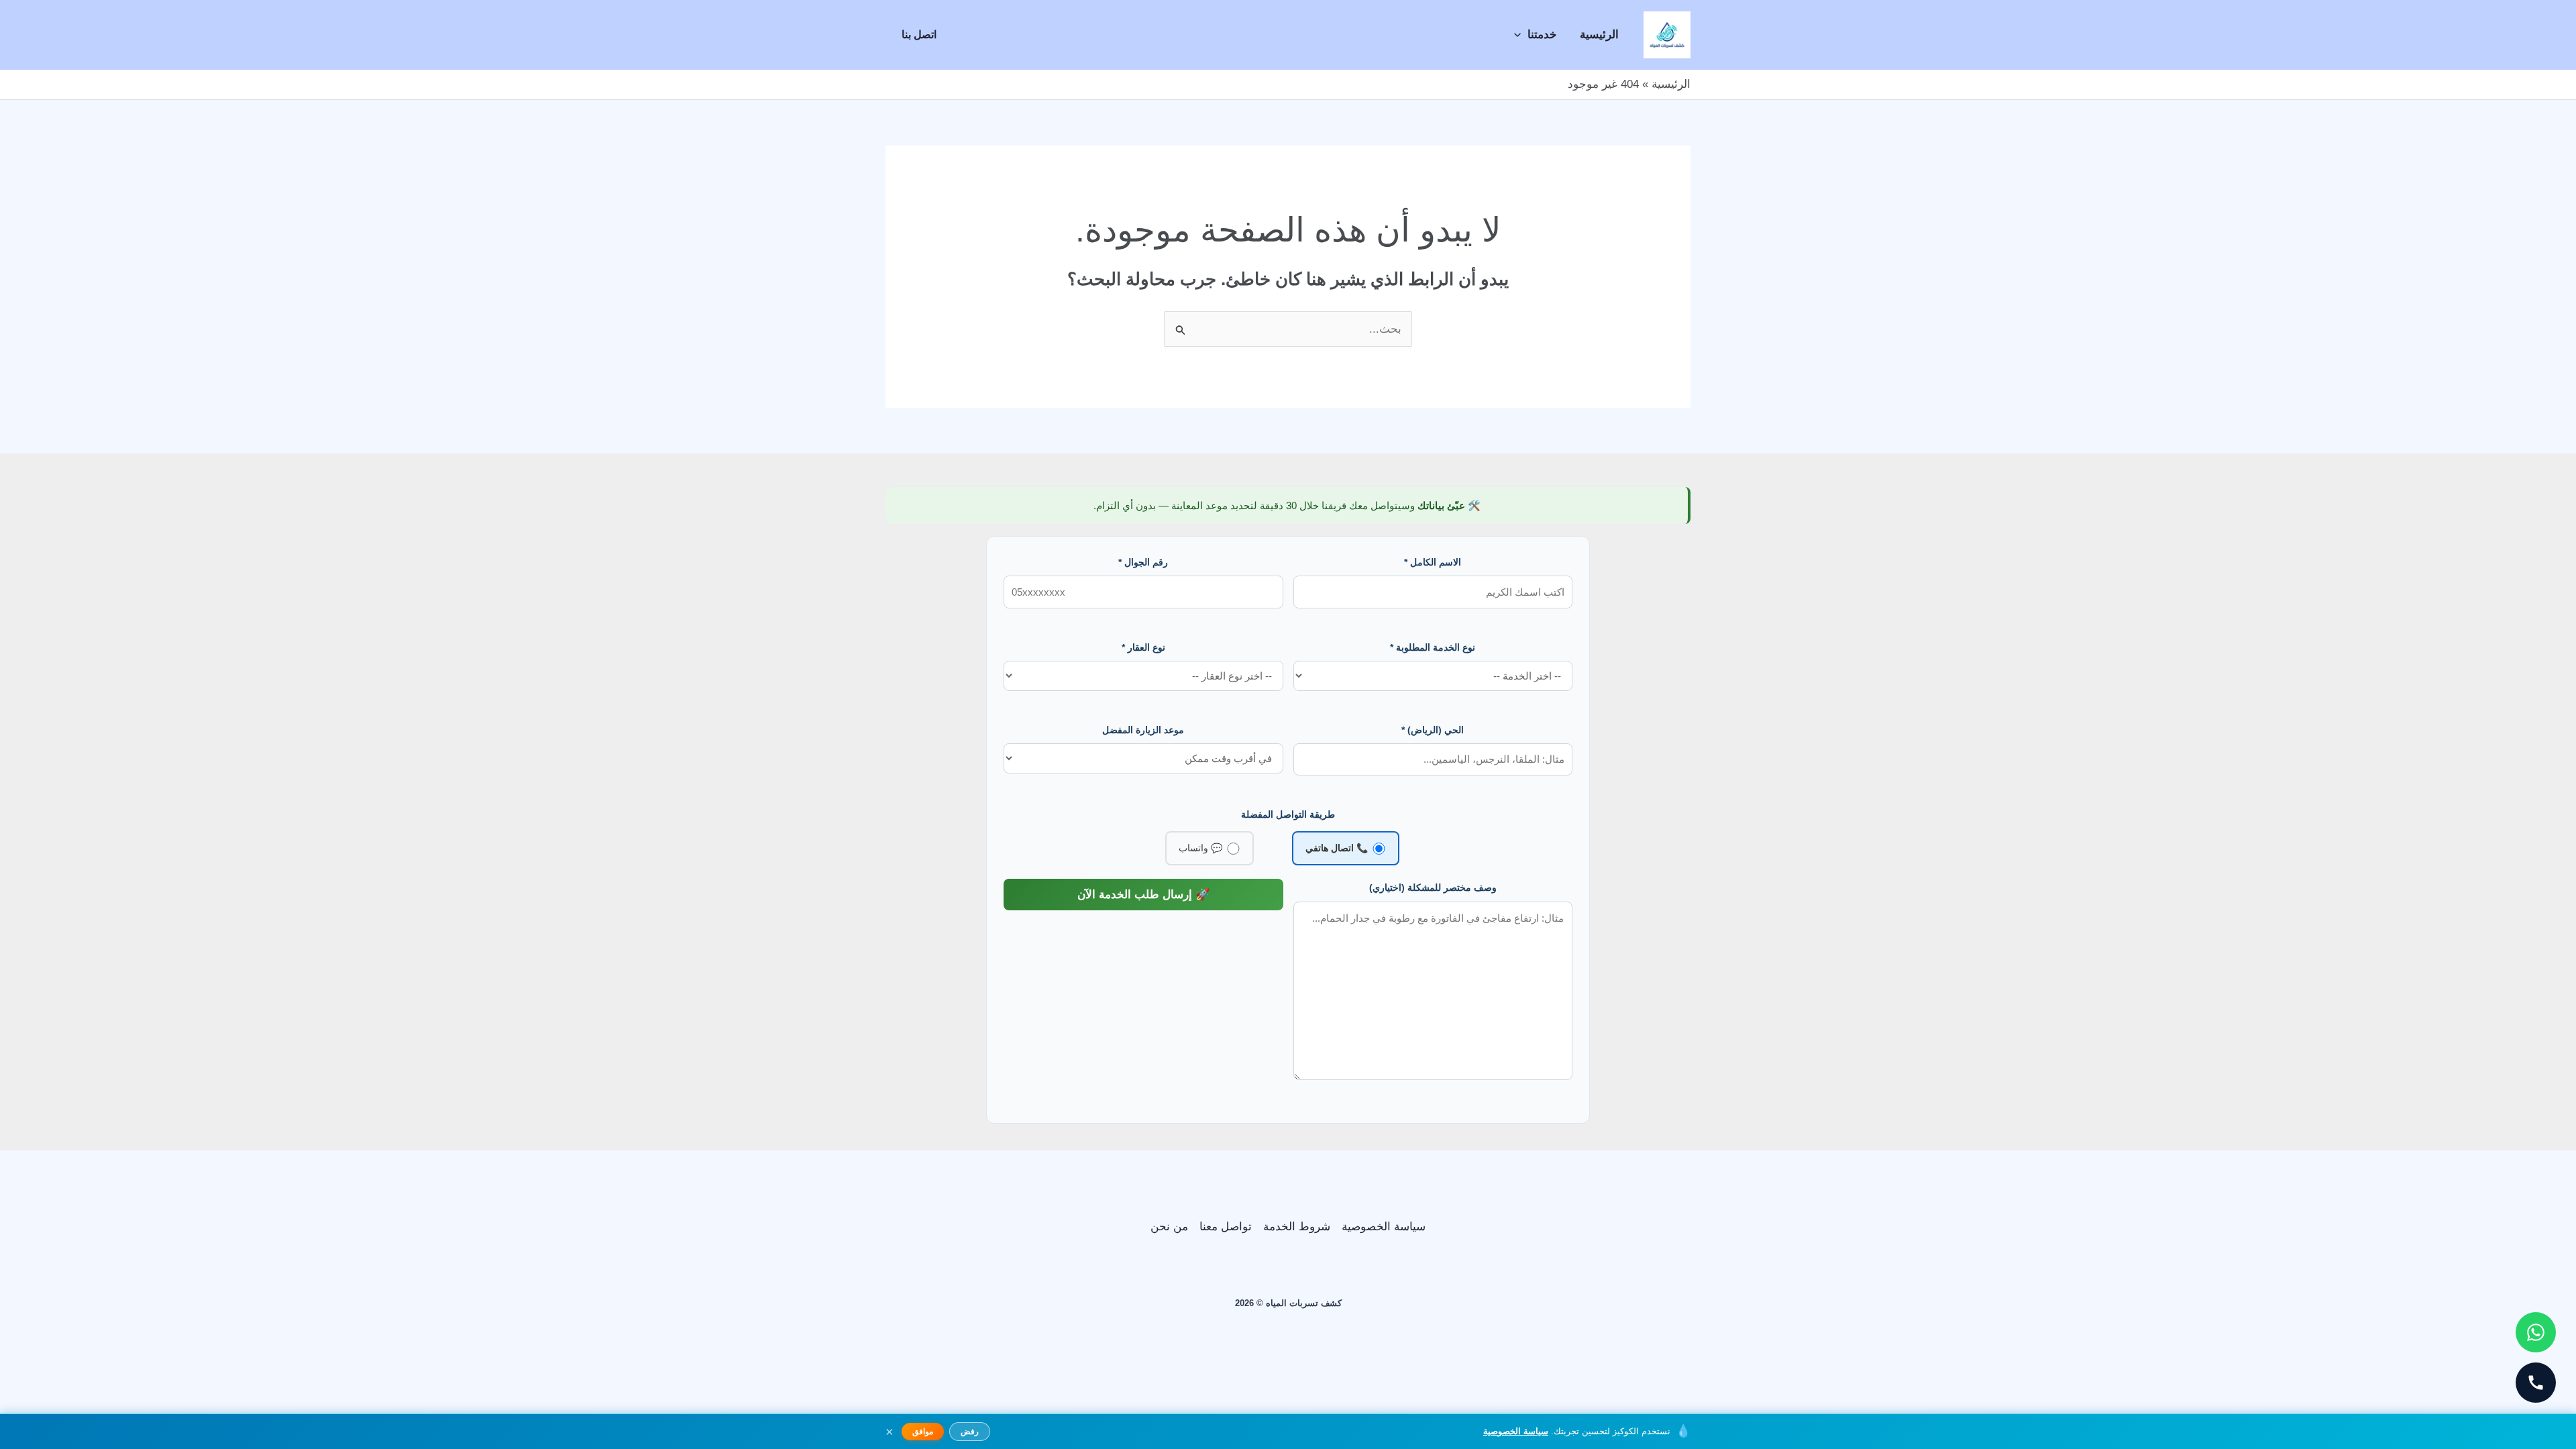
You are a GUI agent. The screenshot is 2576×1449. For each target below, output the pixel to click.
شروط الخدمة (1297, 1227)
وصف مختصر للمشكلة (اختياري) (1433, 888)
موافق (923, 1432)
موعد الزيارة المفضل (1143, 730)
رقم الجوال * (1143, 562)
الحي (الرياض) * (1433, 730)
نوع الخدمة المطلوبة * (1433, 647)
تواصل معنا (1226, 1227)
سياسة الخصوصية (1384, 1227)
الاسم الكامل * (1433, 562)
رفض (970, 1432)
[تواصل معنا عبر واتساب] (2536, 1332)
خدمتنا (1542, 35)
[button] (1521, 35)
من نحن (1169, 1227)
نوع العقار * (1143, 647)
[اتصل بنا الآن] (2536, 1383)
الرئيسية (1599, 35)
